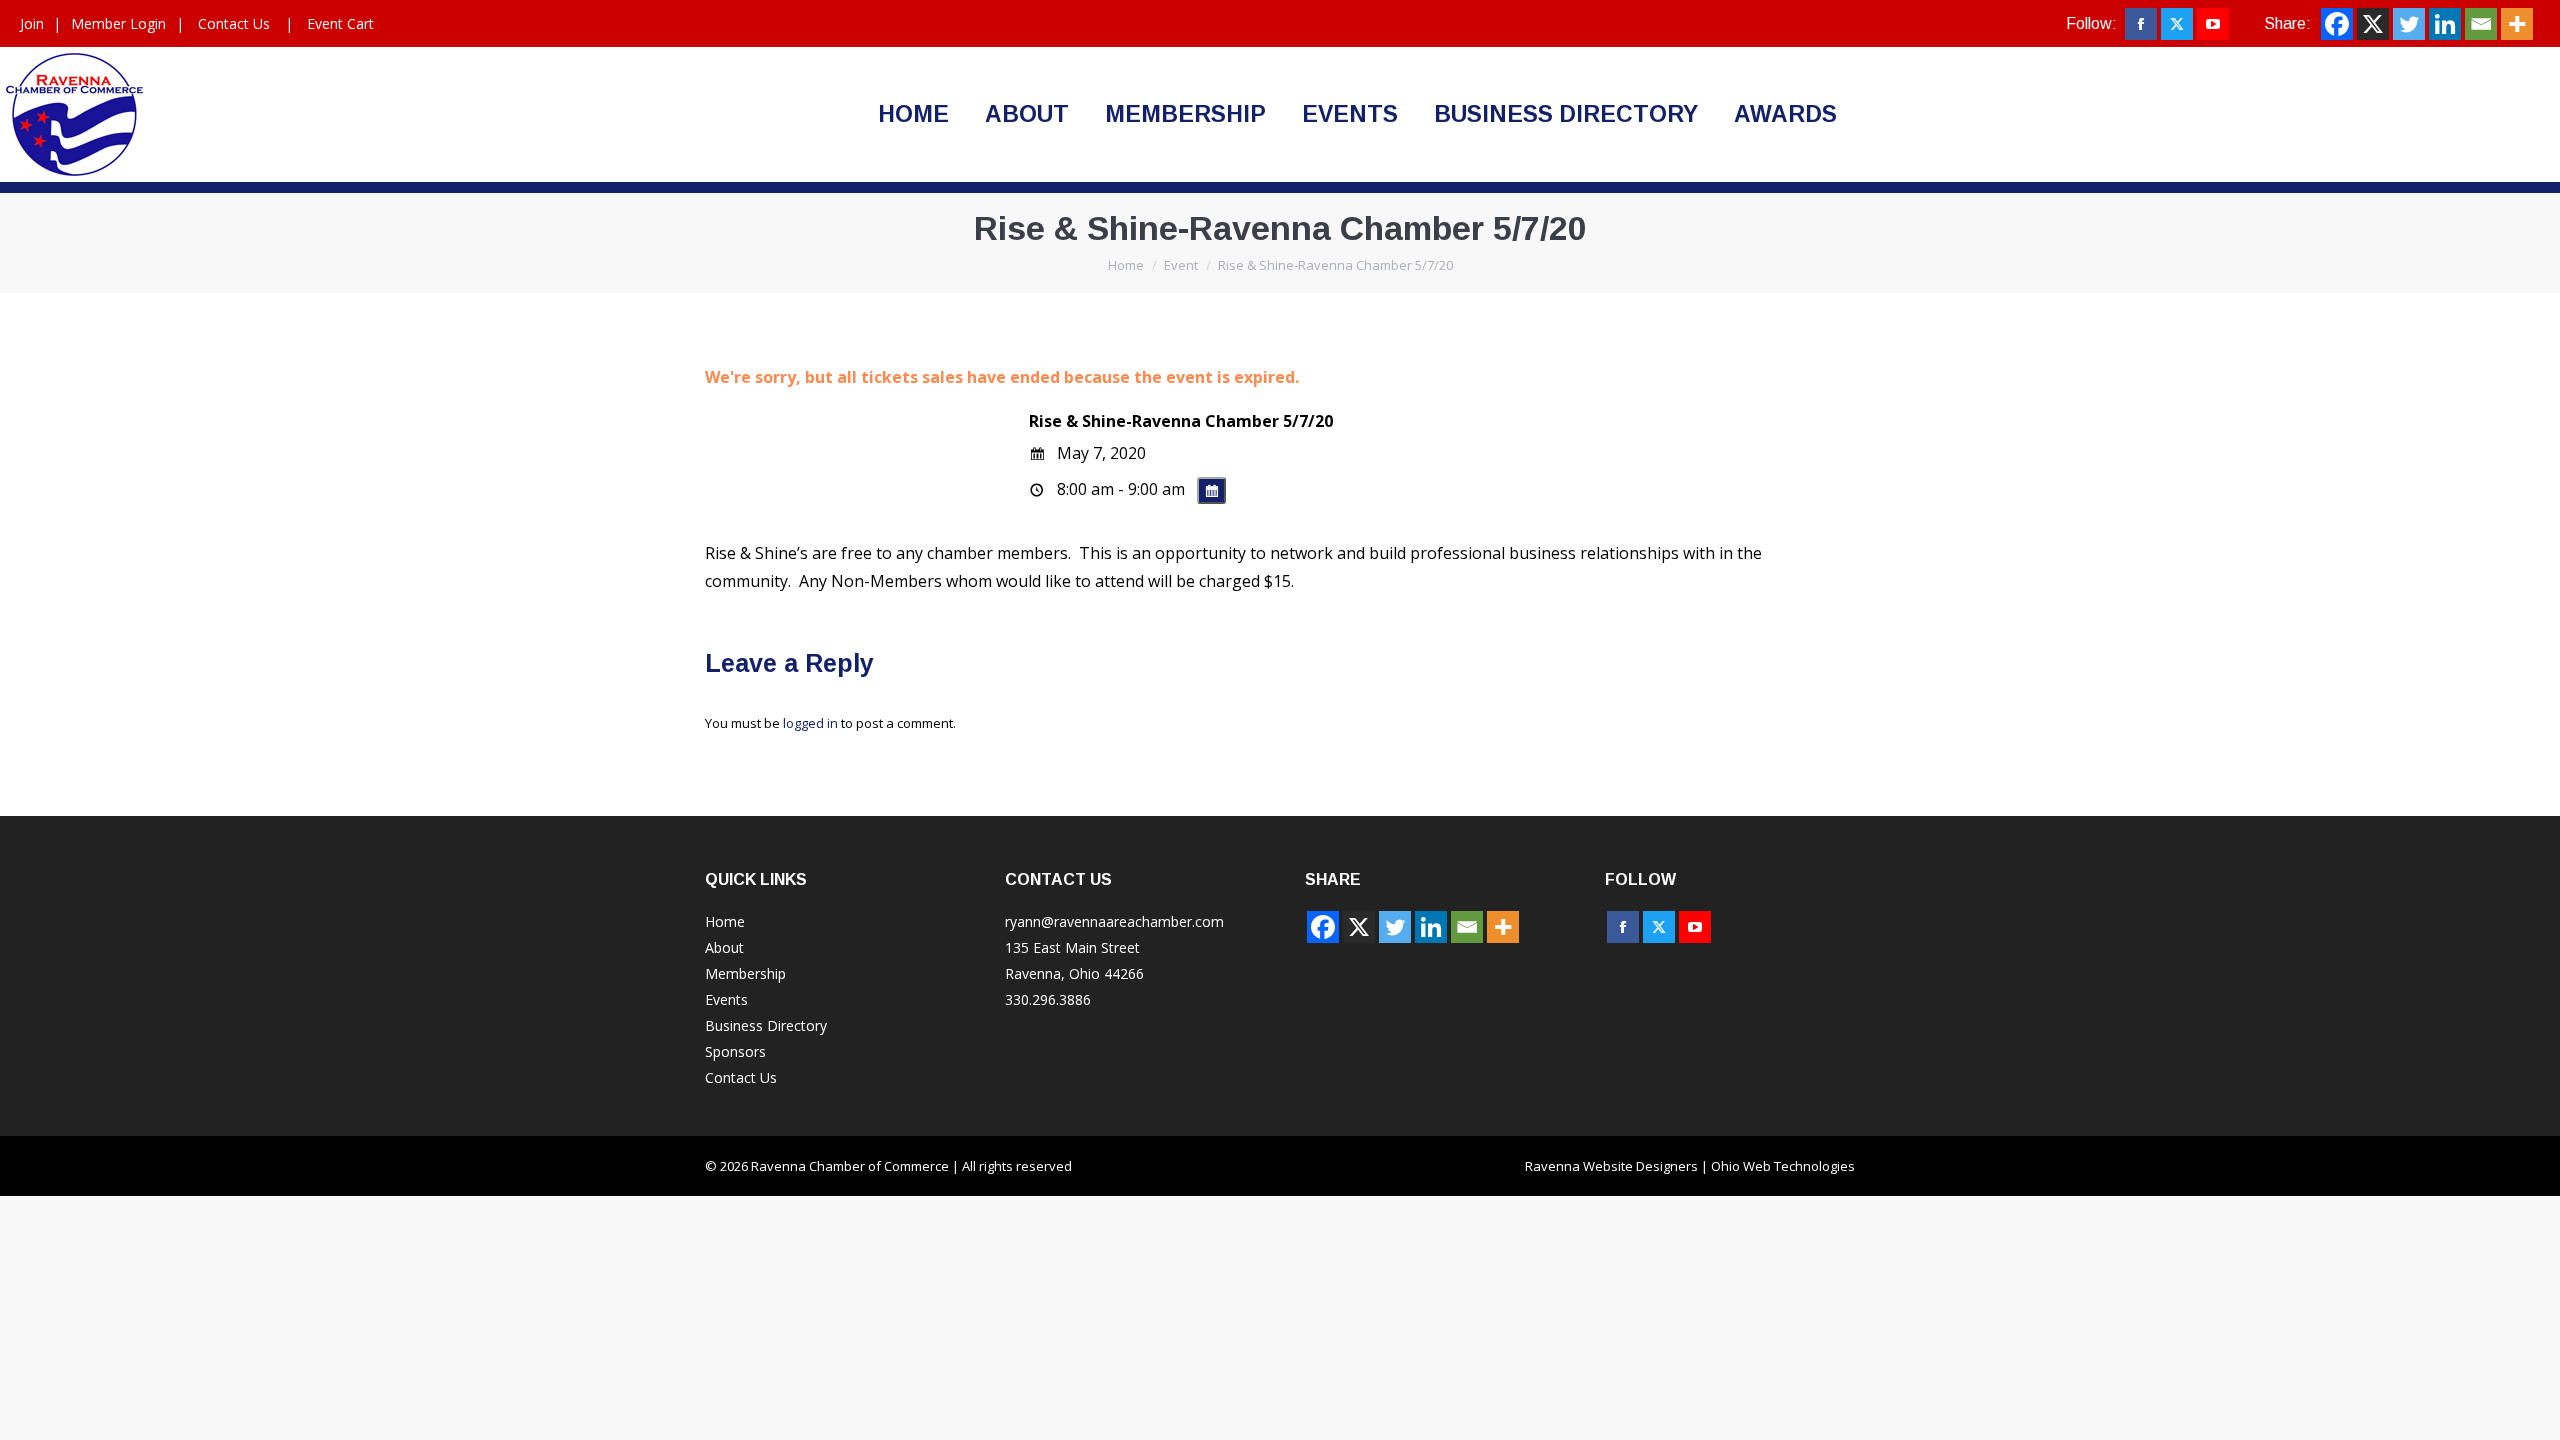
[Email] (2481, 24)
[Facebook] (2337, 24)
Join (32, 23)
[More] (2517, 24)
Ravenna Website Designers (1611, 1166)
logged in (810, 723)
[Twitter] (2409, 24)
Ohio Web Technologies (1783, 1166)
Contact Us (234, 23)
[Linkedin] (2445, 24)
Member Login (118, 23)
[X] (2373, 24)
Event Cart (340, 23)
